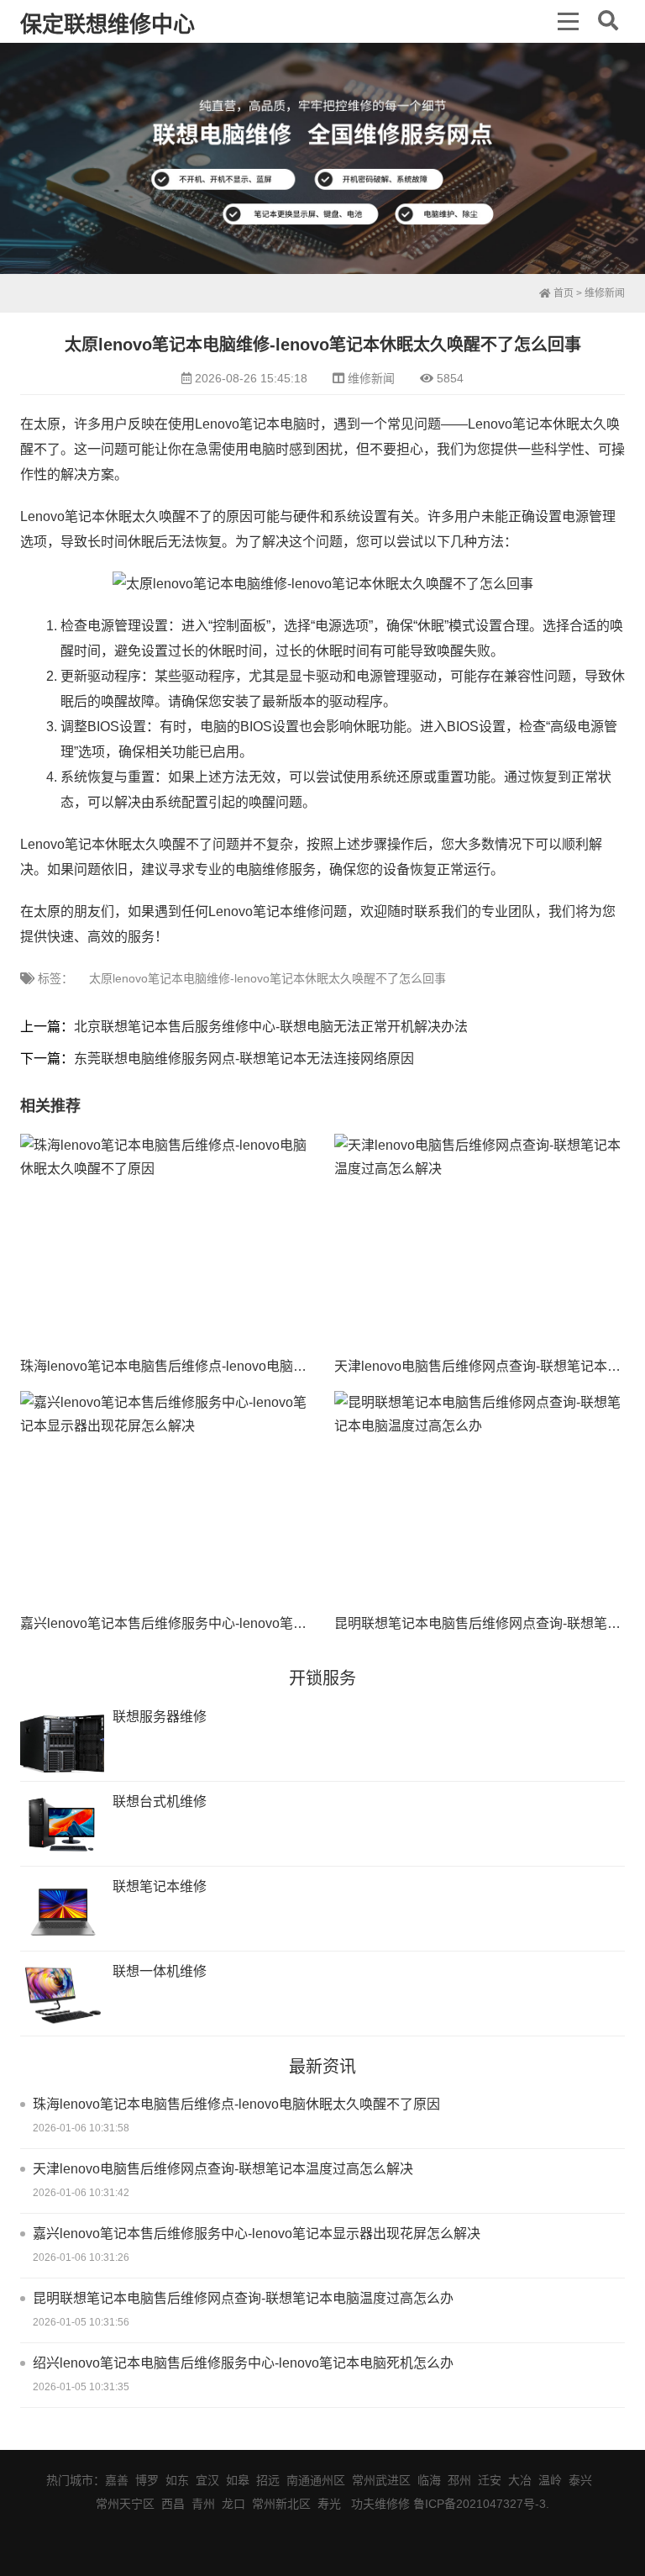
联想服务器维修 (160, 1717)
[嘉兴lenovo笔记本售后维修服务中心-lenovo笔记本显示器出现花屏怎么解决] (165, 1499)
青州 (203, 2504)
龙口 (233, 2504)
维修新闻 (605, 293)
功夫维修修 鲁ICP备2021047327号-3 (448, 2504)
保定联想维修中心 (107, 24)
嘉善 (117, 2480)
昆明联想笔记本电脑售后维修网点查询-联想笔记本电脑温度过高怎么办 (243, 2298)
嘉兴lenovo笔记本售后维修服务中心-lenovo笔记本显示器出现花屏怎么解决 (244, 1623)
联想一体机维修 (160, 1971)
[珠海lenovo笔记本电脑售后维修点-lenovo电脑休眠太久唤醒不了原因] (165, 1242)
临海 (429, 2480)
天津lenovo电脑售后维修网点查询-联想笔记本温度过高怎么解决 (223, 2169)
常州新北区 (281, 2504)
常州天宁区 (125, 2504)
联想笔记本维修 (160, 1886)
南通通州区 (316, 2480)
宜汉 (207, 2480)
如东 (177, 2480)
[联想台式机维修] (62, 1826)
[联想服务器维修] (62, 1741)
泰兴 (580, 2480)
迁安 (490, 2480)
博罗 (147, 2480)
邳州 (459, 2480)
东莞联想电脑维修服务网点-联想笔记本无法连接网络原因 (244, 1059)
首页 (562, 293)
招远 (268, 2480)
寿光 (329, 2504)
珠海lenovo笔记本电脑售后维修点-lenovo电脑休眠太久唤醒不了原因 (224, 1366)
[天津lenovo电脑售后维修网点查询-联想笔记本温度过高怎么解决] (479, 1242)
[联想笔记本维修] (62, 1911)
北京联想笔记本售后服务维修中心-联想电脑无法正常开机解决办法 (271, 1027)
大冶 (520, 2480)
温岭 (550, 2480)
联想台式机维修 (160, 1802)
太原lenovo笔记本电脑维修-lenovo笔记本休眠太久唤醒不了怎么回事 (267, 978)
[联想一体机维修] (62, 1996)
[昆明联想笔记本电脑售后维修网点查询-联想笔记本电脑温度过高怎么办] (479, 1499)
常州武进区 (381, 2480)
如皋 (238, 2480)
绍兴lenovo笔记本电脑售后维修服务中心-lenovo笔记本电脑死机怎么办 (243, 2363)
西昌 (173, 2504)
